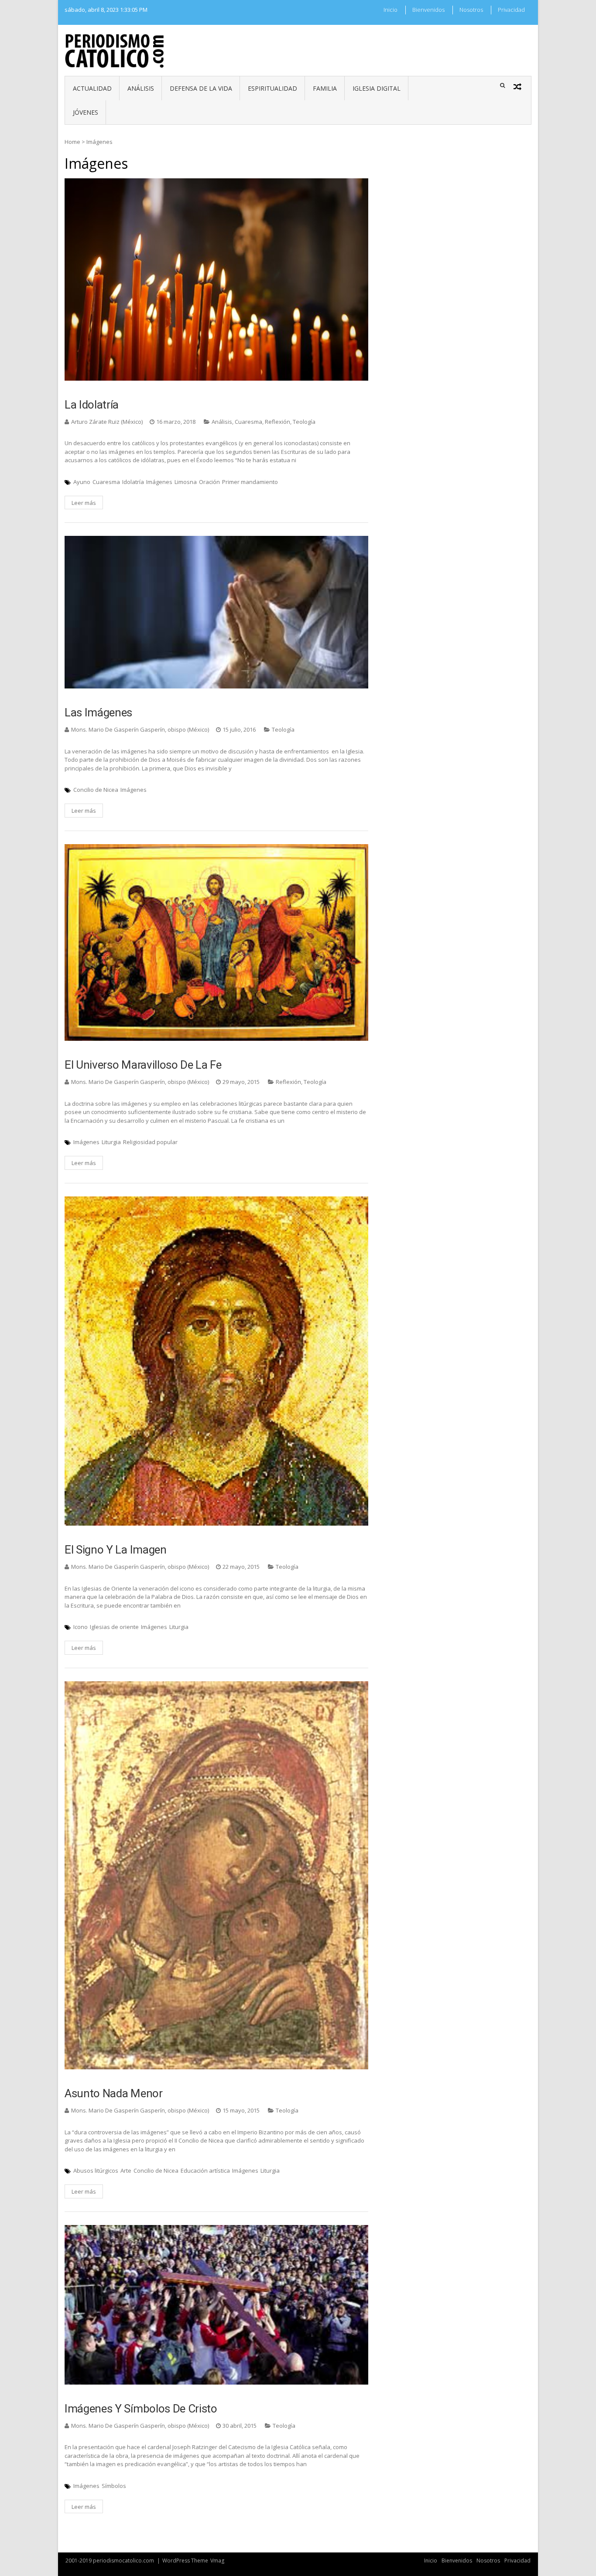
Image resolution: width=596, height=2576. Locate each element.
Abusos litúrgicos (96, 2171)
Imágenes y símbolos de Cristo (141, 2409)
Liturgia (111, 1142)
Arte (126, 2171)
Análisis (141, 88)
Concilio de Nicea (96, 790)
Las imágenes (98, 712)
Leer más (84, 503)
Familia (325, 88)
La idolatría (92, 405)
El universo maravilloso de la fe (143, 1065)
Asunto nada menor (114, 2093)
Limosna (186, 482)
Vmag (217, 2561)
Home (72, 142)
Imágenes (159, 482)
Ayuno (82, 482)
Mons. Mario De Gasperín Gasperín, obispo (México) (140, 729)
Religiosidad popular (150, 1142)
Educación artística (205, 2171)
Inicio (390, 10)
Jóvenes (86, 112)
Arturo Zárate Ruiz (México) (107, 422)
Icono (80, 1627)
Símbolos (114, 2486)
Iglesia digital (377, 88)
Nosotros (471, 10)
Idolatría (133, 482)
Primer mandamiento (250, 482)
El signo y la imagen (116, 1550)
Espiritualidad (272, 88)
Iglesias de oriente (114, 1627)
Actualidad (92, 88)
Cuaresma (248, 422)
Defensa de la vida (201, 88)
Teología (304, 422)
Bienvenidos (428, 10)
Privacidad (511, 10)
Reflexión (277, 422)
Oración (209, 482)
